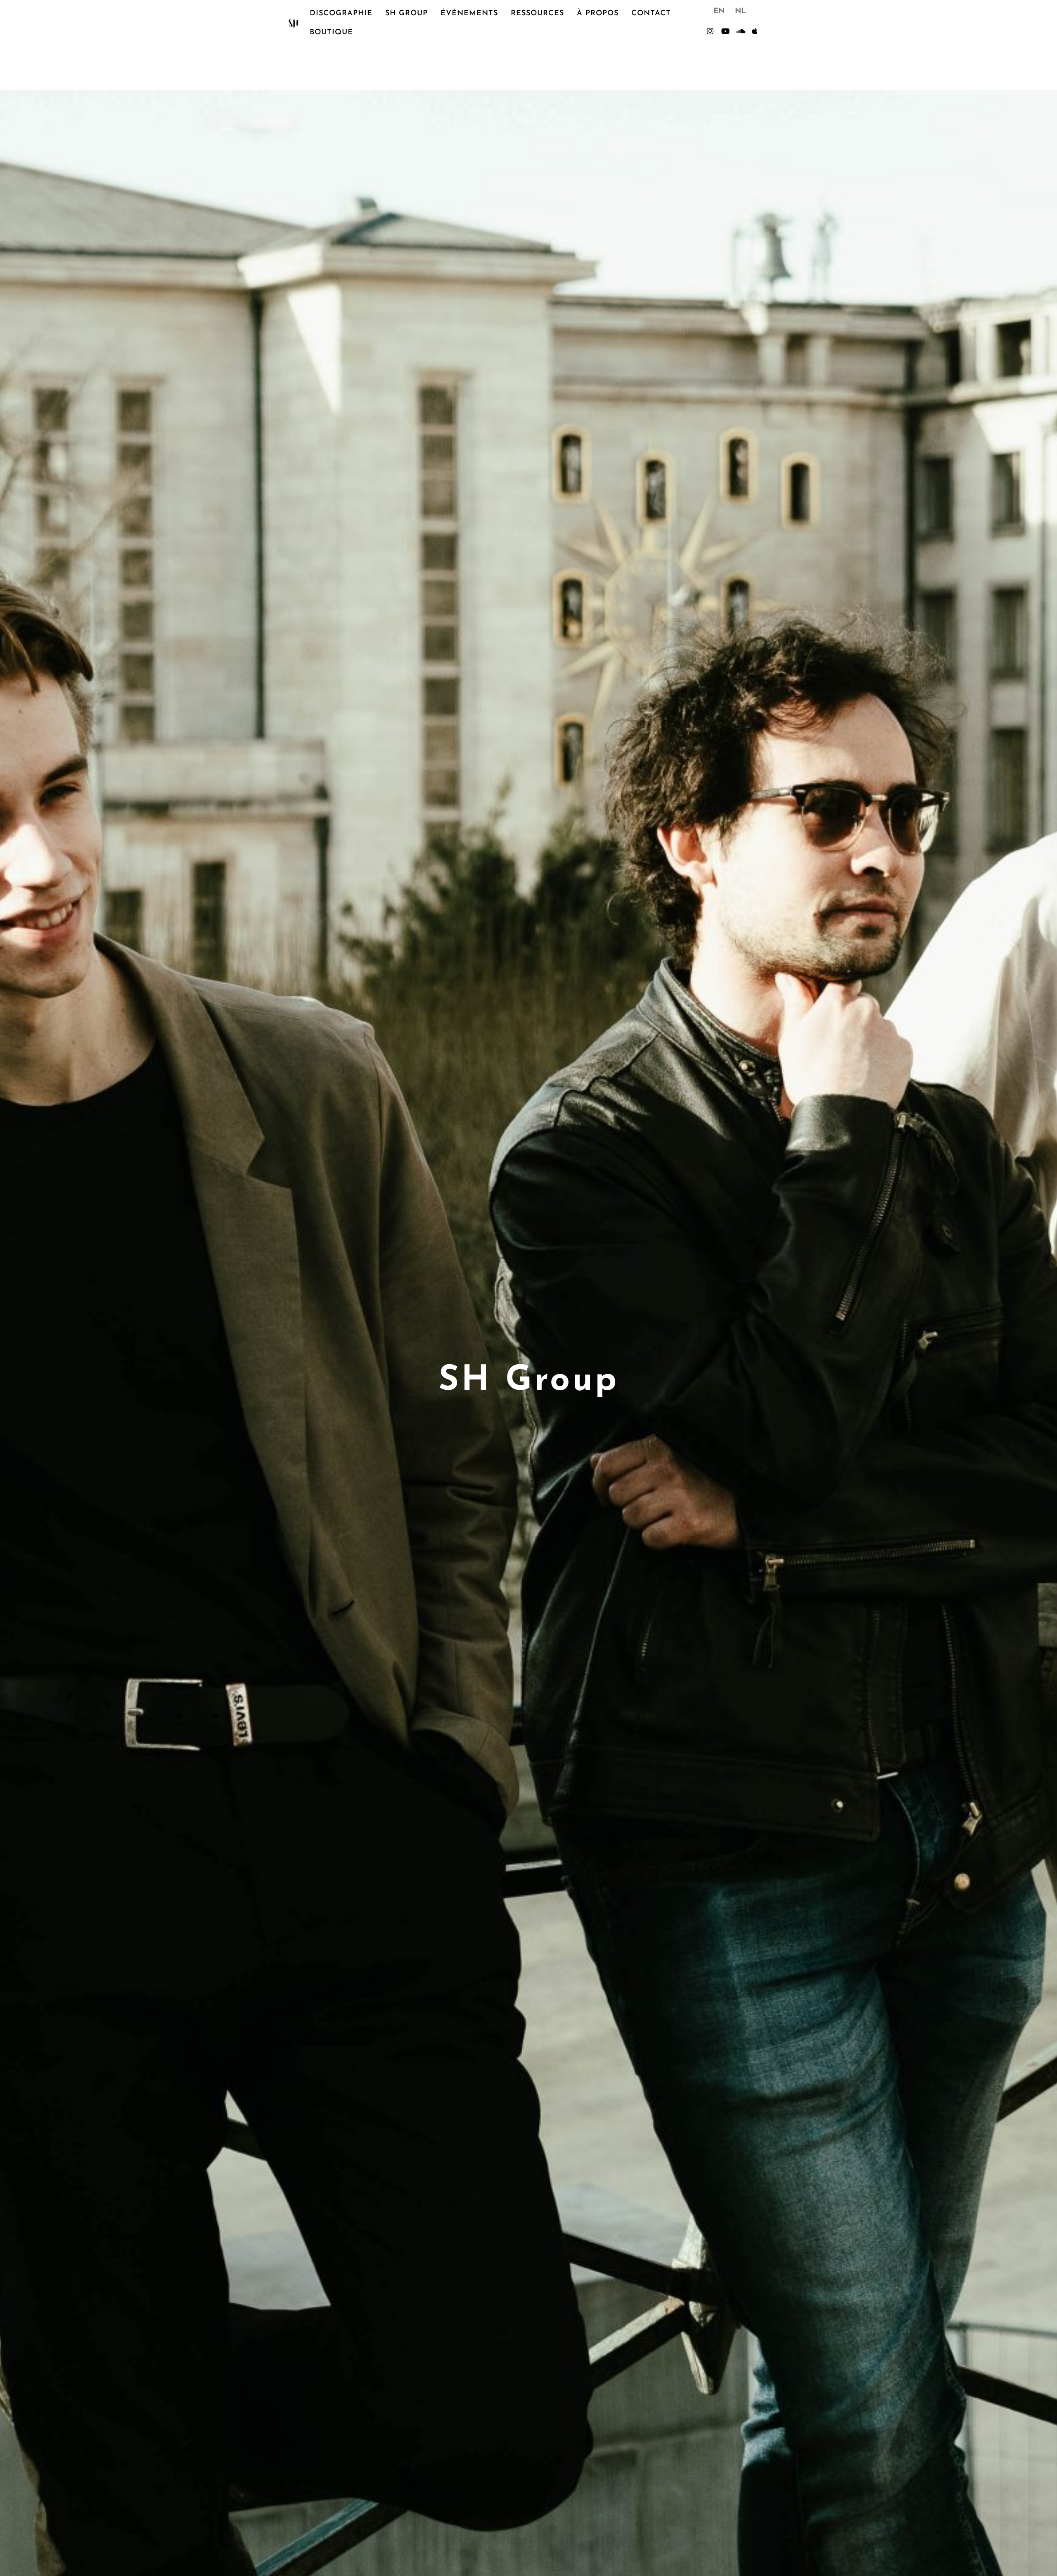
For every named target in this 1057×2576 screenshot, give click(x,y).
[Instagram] (710, 31)
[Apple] (755, 31)
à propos (598, 14)
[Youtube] (725, 31)
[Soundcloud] (740, 31)
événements (469, 14)
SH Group (406, 14)
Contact (651, 14)
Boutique (331, 33)
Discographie (341, 14)
